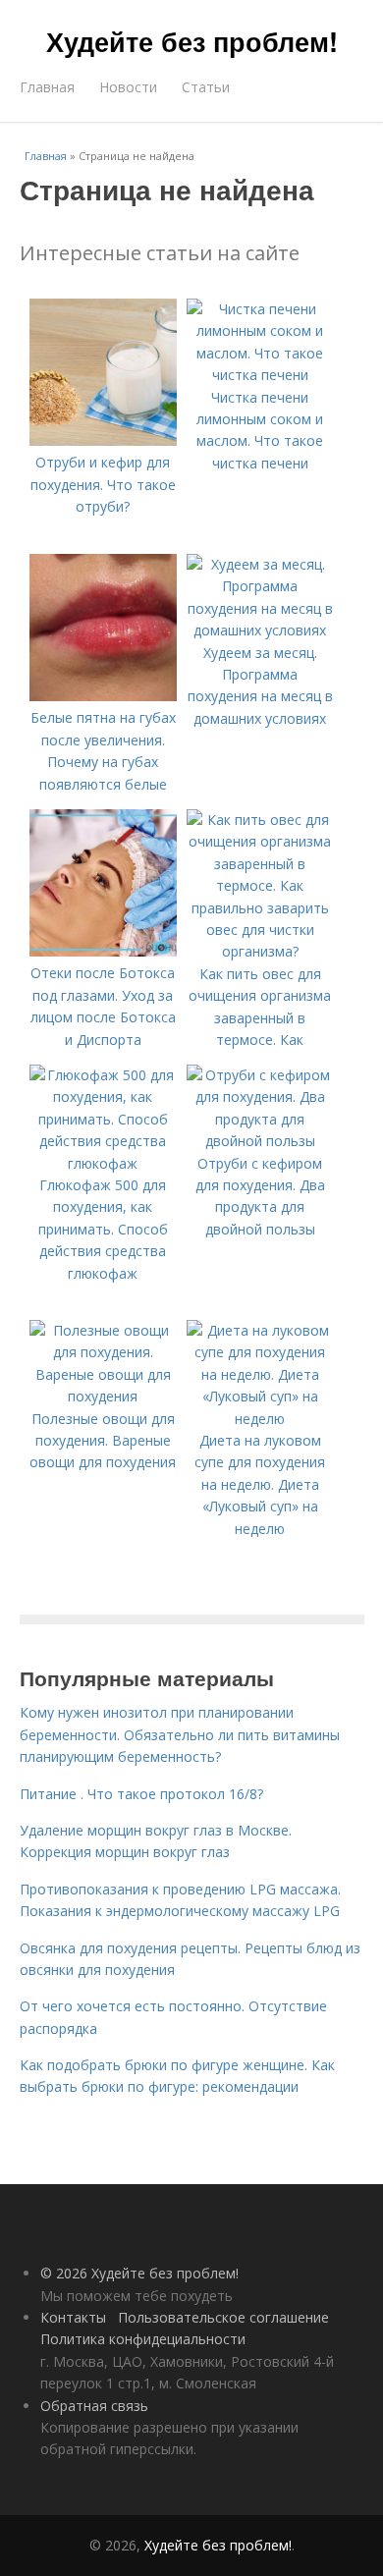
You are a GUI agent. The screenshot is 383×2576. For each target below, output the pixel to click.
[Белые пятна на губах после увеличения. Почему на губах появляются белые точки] (103, 696)
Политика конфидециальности (143, 2339)
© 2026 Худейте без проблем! (139, 2273)
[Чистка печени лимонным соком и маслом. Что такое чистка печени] (260, 375)
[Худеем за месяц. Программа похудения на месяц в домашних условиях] (260, 630)
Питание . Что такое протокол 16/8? (141, 1794)
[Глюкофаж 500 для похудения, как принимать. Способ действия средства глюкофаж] (103, 1163)
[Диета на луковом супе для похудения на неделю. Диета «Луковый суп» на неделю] (260, 1419)
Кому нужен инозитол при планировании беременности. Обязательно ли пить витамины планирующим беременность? (180, 1734)
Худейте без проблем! (192, 41)
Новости (128, 87)
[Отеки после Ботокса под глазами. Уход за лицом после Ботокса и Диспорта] (103, 951)
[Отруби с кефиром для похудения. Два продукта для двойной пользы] (260, 1141)
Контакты (73, 2317)
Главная (47, 87)
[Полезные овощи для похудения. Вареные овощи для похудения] (103, 1396)
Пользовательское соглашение (223, 2317)
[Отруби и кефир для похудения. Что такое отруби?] (103, 440)
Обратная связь (94, 2406)
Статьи (206, 87)
